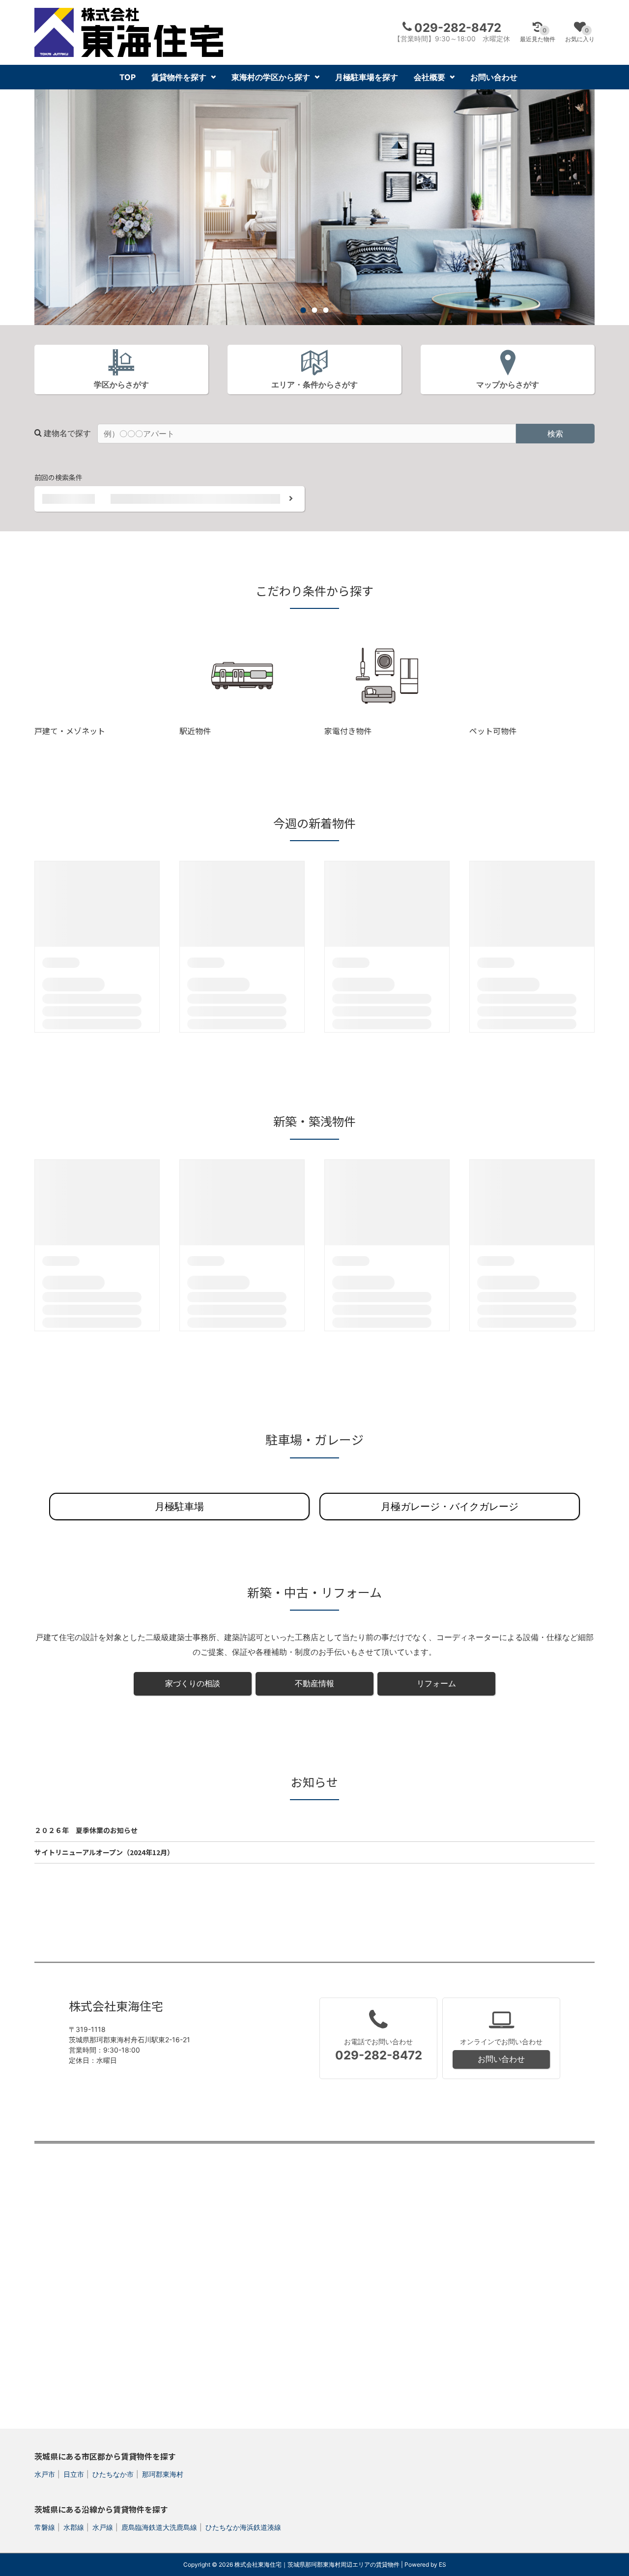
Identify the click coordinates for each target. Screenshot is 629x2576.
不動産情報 (314, 1683)
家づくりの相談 (193, 1683)
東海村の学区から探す (271, 77)
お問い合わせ (494, 77)
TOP (128, 77)
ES (443, 2564)
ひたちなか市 (113, 2474)
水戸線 (103, 2527)
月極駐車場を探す (367, 77)
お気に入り (580, 35)
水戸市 (45, 2474)
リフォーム (436, 1683)
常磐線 (45, 2527)
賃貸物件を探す (179, 77)
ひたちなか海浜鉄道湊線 (243, 2527)
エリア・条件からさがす (314, 384)
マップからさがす (508, 384)
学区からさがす (121, 384)
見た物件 (538, 35)
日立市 (74, 2474)
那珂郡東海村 (163, 2474)
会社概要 (429, 77)
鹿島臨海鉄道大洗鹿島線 (159, 2527)
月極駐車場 (179, 1507)
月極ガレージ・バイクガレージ (450, 1507)
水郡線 (74, 2527)
